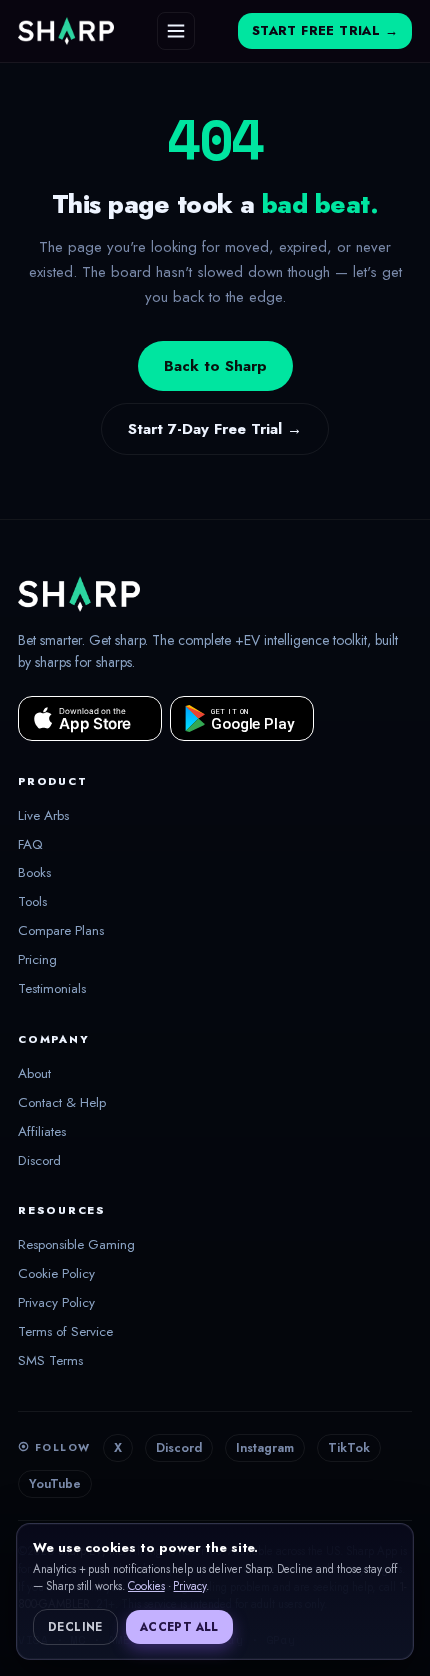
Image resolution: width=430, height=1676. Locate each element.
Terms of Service (65, 1332)
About (34, 1074)
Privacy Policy (56, 1303)
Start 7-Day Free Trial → (215, 429)
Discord (39, 1161)
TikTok (349, 1448)
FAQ (30, 845)
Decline (75, 1627)
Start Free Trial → (325, 31)
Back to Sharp (215, 366)
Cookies (146, 1586)
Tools (32, 902)
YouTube (55, 1484)
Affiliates (42, 1132)
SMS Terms (50, 1361)
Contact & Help (62, 1103)
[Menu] (176, 31)
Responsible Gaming (76, 1245)
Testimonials (52, 989)
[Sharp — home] (66, 31)
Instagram (265, 1448)
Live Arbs (43, 816)
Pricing (37, 960)
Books (34, 873)
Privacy (189, 1586)
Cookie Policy (56, 1274)
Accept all (179, 1627)
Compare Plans (61, 931)
